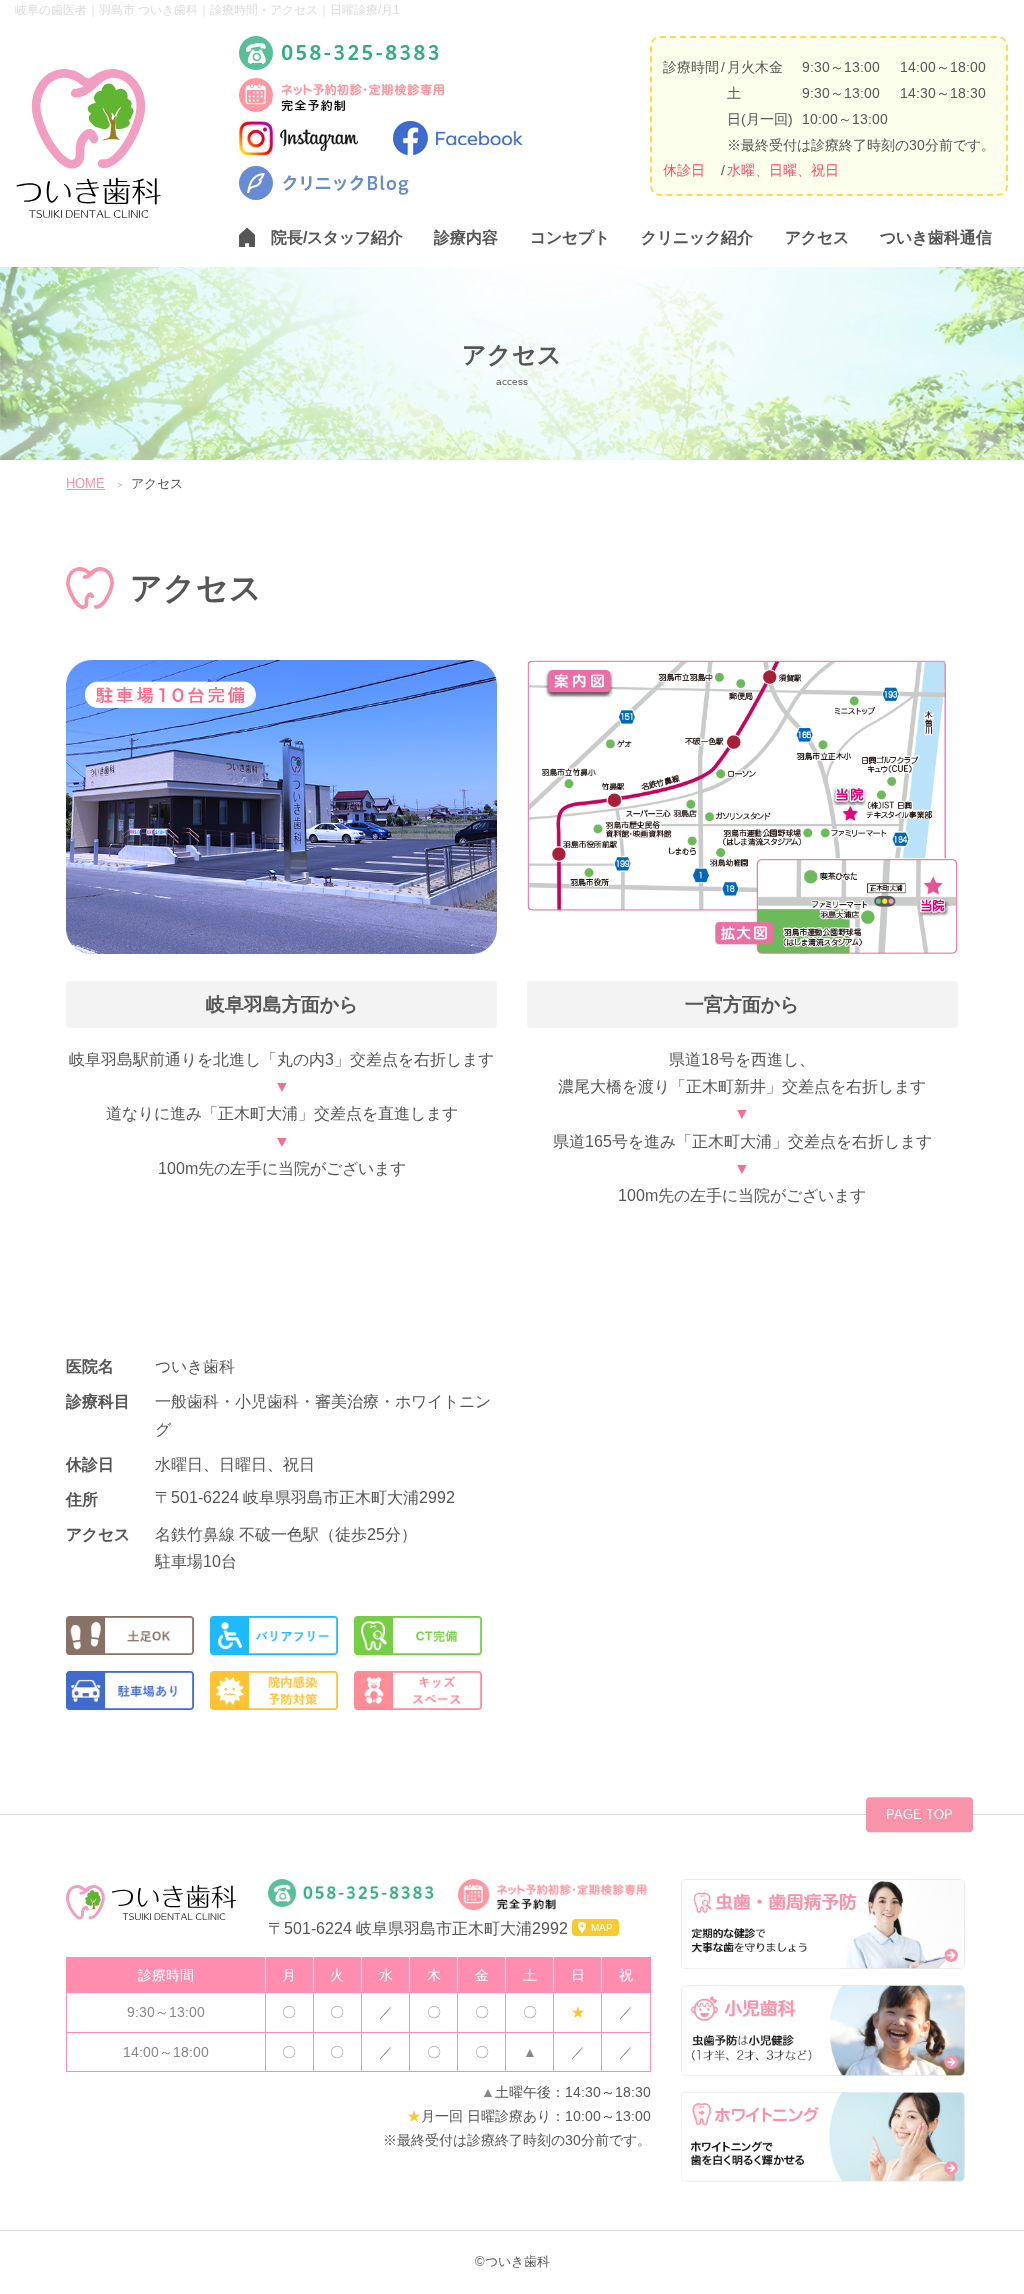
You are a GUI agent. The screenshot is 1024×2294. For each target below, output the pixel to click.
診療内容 (466, 237)
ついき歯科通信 (936, 237)
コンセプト (570, 237)
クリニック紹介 (697, 237)
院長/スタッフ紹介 (337, 237)
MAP (602, 1927)
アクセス (817, 237)
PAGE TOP (919, 1814)
